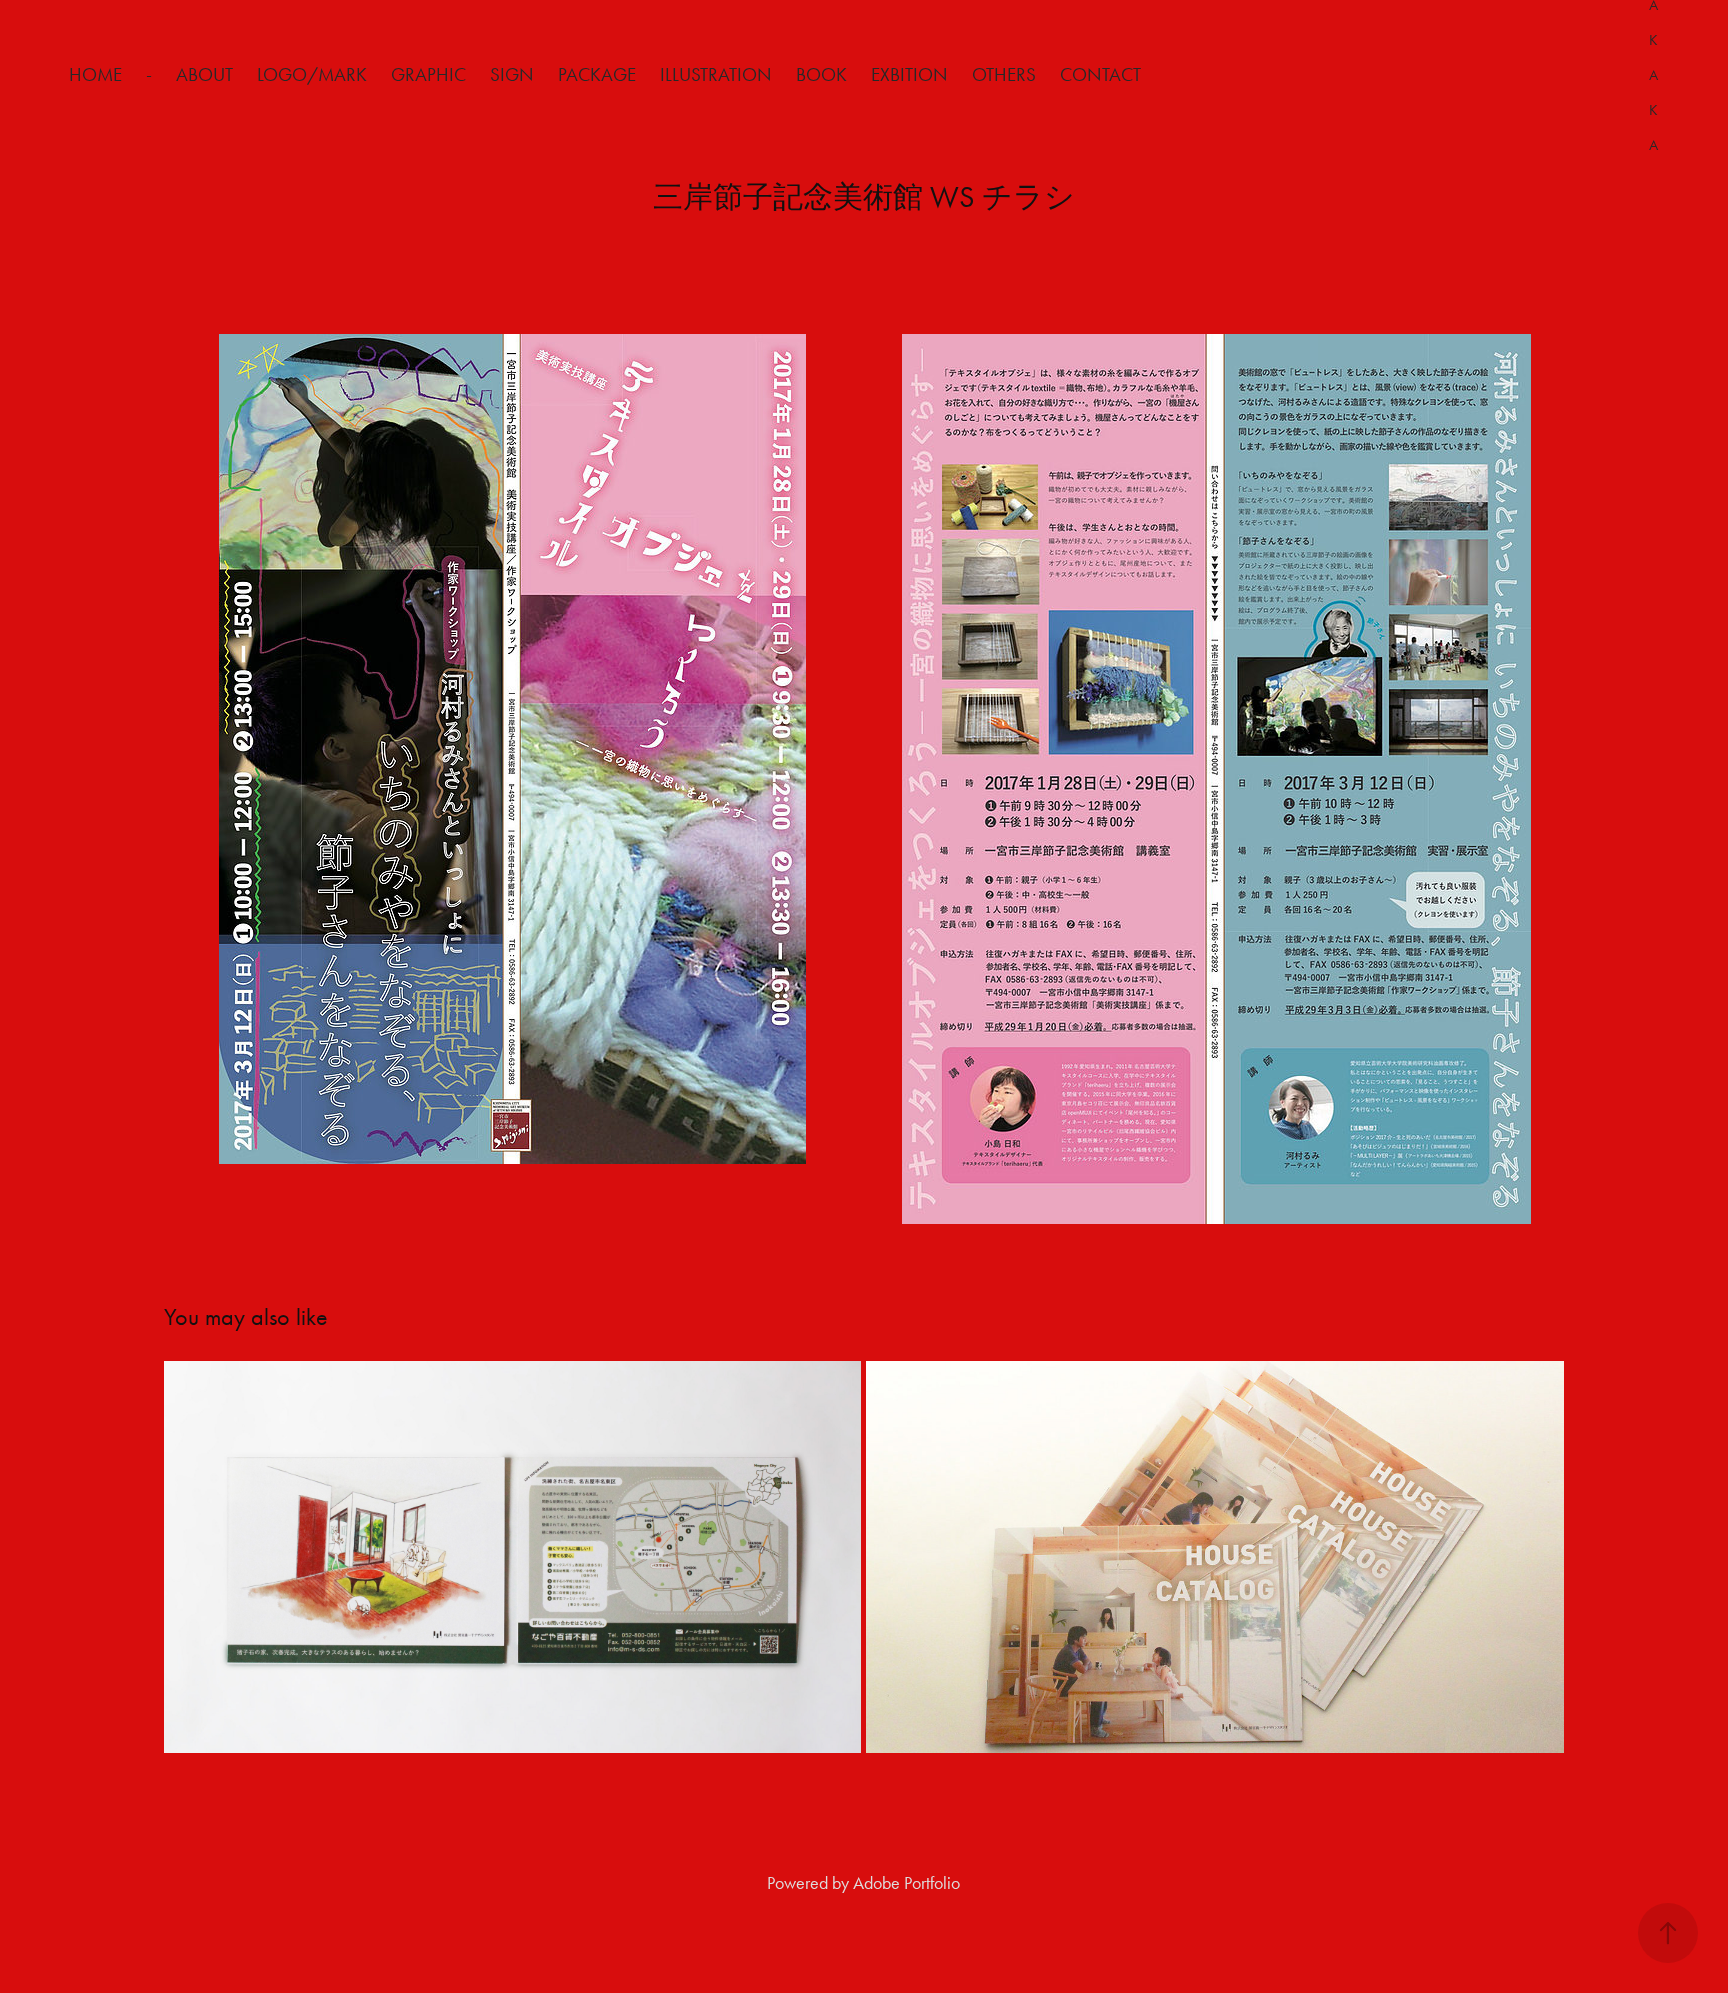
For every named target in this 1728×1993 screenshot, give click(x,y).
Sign (512, 74)
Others (1004, 74)
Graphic (428, 74)
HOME (95, 74)
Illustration (716, 74)
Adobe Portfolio (906, 1883)
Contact (1100, 74)
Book (821, 74)
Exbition (909, 74)
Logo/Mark (312, 74)
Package (597, 74)
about (204, 74)
